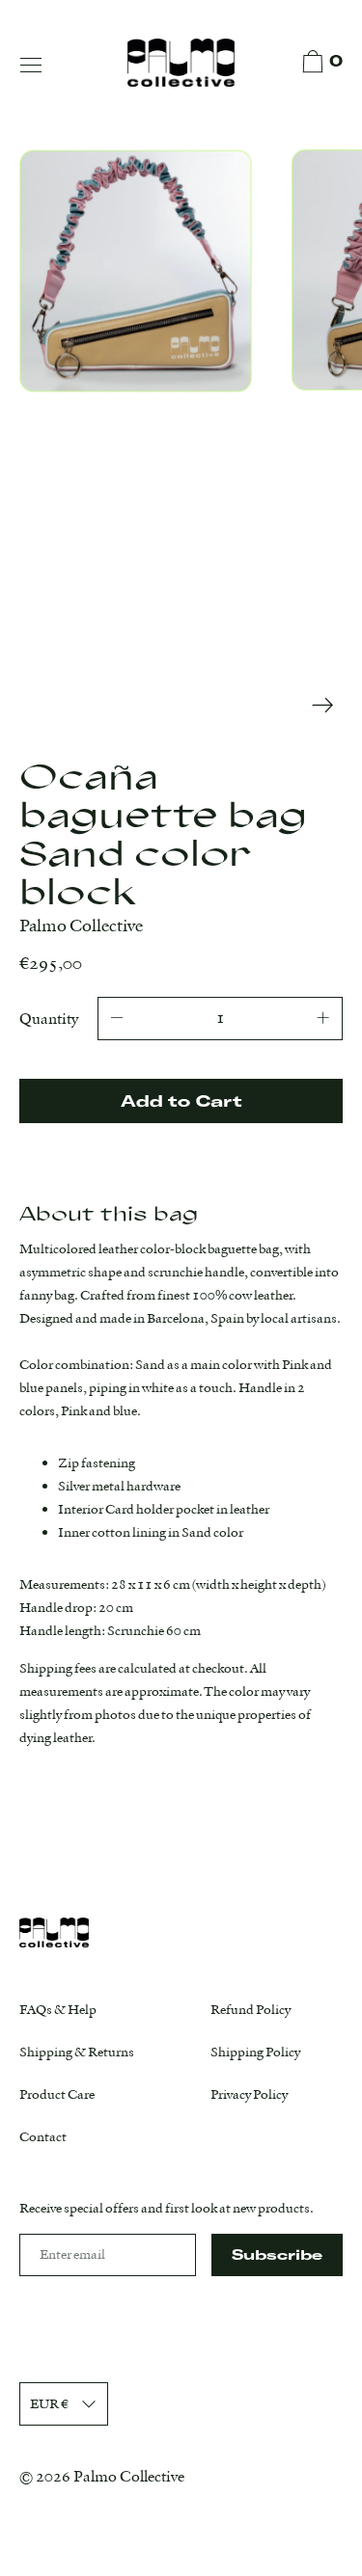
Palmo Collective (129, 2476)
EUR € (49, 2403)
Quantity (49, 1019)
